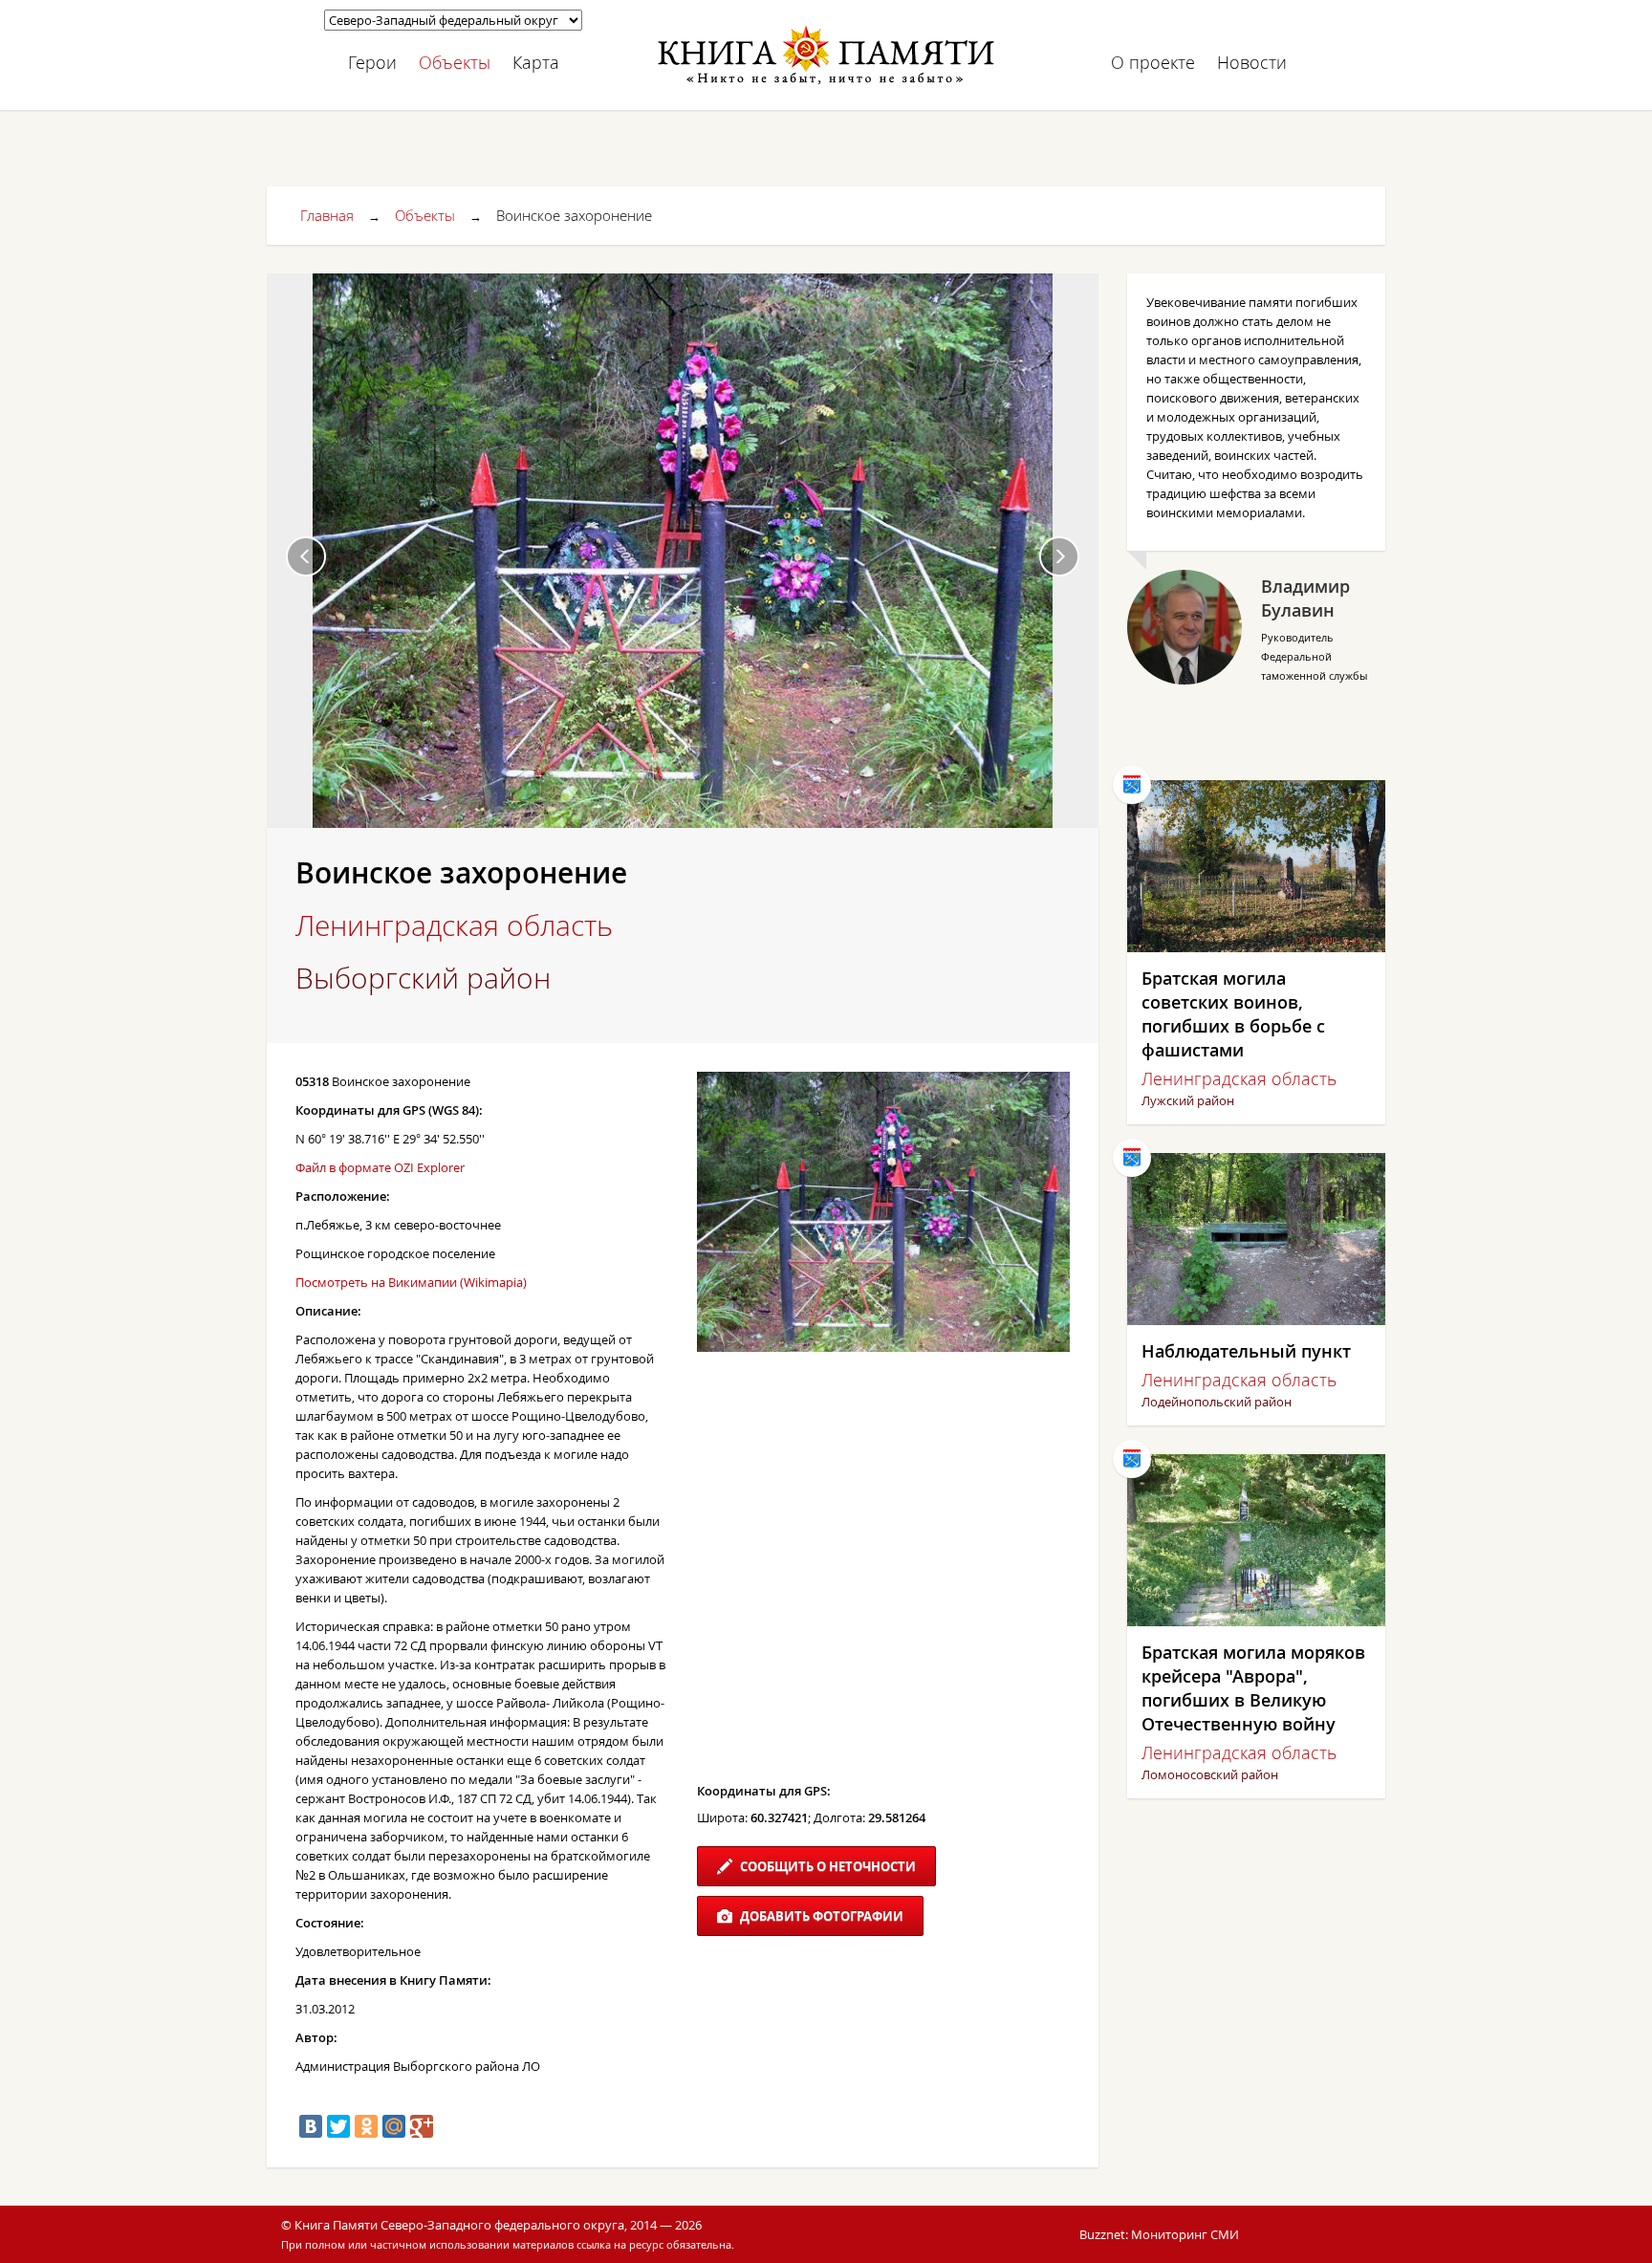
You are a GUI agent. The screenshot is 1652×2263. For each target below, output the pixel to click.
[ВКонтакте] (311, 2126)
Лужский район (1188, 1100)
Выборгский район (423, 978)
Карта (536, 62)
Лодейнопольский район (1217, 1402)
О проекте (1153, 62)
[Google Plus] (422, 2126)
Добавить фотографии (820, 1916)
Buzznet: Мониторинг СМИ (1159, 2234)
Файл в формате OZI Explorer (380, 1167)
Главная (327, 215)
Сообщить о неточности (826, 1866)
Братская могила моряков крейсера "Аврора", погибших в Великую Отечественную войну (1253, 1688)
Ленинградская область (454, 925)
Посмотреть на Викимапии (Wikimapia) (411, 1282)
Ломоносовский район (1210, 1774)
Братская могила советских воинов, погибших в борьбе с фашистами (1233, 1014)
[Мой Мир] (394, 2126)
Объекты (455, 62)
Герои (372, 62)
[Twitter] (338, 2126)
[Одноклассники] (366, 2126)
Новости (1252, 62)
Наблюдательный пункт (1246, 1351)
